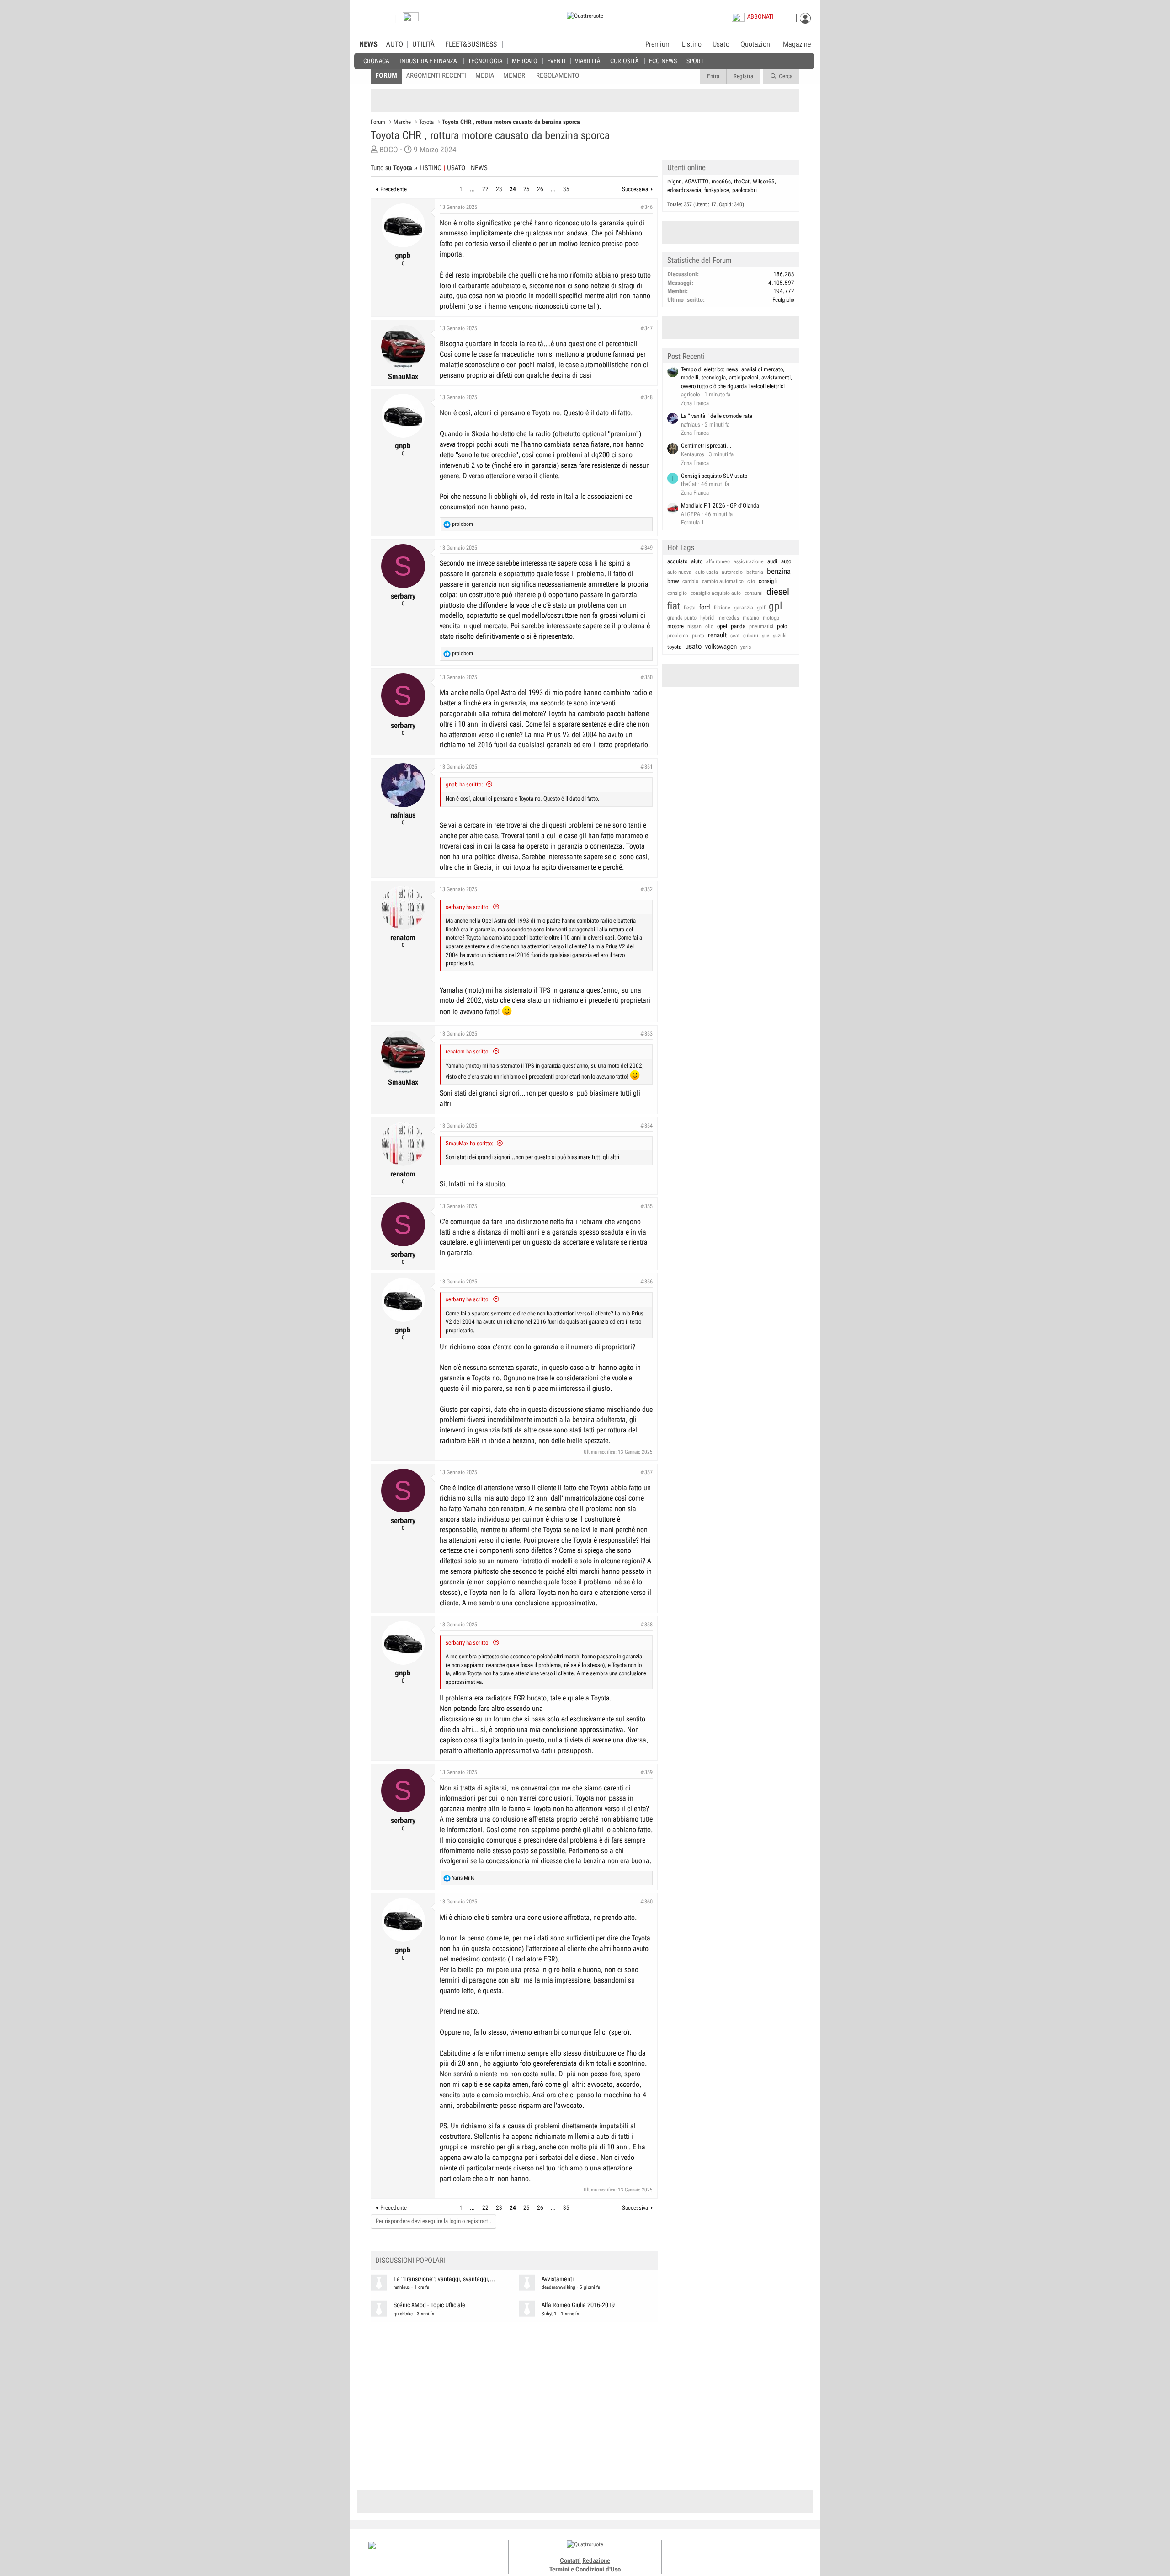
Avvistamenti (558, 2279)
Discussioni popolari (410, 2260)
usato (693, 646)
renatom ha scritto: (468, 1051)
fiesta (690, 608)
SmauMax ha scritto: (470, 1143)
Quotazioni (756, 44)
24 (513, 189)
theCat (742, 181)
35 (566, 189)
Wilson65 (764, 181)
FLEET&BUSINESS (471, 44)
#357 (646, 1472)
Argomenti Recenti (436, 75)
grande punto (682, 618)
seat (735, 636)
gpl (776, 606)
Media (485, 75)
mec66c (721, 181)
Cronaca (376, 61)
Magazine (797, 44)
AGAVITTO (697, 181)
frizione (722, 608)
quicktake (403, 2314)
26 (540, 189)
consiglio (677, 593)
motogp (771, 618)
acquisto (677, 561)
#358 (646, 1625)
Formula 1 (693, 522)
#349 (646, 548)
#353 (646, 1034)
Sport (695, 61)
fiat (674, 606)
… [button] (472, 189)
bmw (673, 581)
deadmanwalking (558, 2287)
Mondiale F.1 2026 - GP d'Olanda (720, 505)
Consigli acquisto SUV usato (714, 476)
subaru (751, 636)
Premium (658, 45)
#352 (646, 889)
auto (786, 561)
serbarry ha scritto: (468, 907)
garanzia (744, 608)
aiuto (697, 561)
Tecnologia (485, 61)
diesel (778, 592)
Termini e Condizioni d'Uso (585, 2569)
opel (722, 626)
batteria (755, 572)
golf (761, 608)
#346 (646, 207)
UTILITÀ (423, 44)
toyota (674, 647)
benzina (779, 571)
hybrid (707, 618)
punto (698, 636)
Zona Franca (695, 403)
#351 (646, 767)
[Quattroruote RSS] (764, 2553)
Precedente (394, 189)
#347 (646, 328)
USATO (456, 168)
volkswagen (721, 647)
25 (526, 189)
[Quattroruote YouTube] (744, 2553)
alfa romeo (718, 561)
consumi (754, 593)
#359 (646, 1772)
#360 (646, 1902)
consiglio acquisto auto (716, 593)
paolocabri (745, 190)
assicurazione (749, 561)
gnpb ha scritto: (464, 784)
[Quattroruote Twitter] (754, 2553)
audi (772, 561)
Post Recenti (686, 356)
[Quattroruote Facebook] (713, 2553)
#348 (646, 397)
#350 (646, 677)
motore (675, 626)
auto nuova (679, 572)
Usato (721, 44)
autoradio (732, 572)
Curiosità (624, 61)
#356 (646, 1282)
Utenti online (686, 167)
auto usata (707, 572)
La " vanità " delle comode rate (717, 416)
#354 (646, 1126)
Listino (692, 44)
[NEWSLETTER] (411, 19)
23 (499, 189)
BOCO (389, 150)
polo (782, 626)
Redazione (596, 2560)
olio (709, 626)
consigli (768, 581)
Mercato (525, 61)
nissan (694, 626)
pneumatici (761, 626)
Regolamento (558, 75)
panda (738, 626)
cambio (690, 581)
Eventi (556, 61)
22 (485, 189)
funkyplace (717, 190)
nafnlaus (402, 2287)
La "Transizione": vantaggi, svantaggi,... (444, 2279)
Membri (515, 75)
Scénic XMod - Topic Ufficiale (429, 2305)
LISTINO (431, 168)
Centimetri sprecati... (706, 446)
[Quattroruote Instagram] (723, 2553)
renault (717, 635)
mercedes (728, 618)
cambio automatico (723, 581)
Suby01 (549, 2314)
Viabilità (588, 61)
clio (751, 581)
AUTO (395, 44)
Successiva (635, 189)
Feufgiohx (783, 300)
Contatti (570, 2560)
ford (705, 607)
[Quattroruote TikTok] (734, 2553)
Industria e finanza (428, 61)
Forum (386, 75)
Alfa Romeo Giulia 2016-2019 (578, 2305)
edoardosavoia (684, 190)
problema (678, 636)
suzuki (780, 636)
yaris (746, 647)
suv (766, 636)
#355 (646, 1206)
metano (751, 618)
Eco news (663, 61)
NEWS (368, 44)
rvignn (674, 181)
